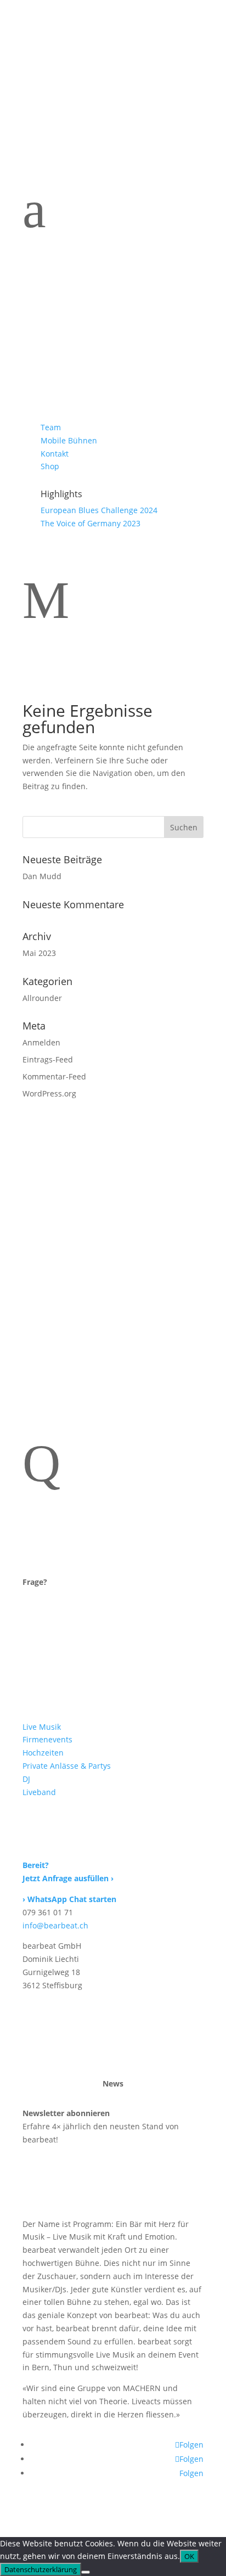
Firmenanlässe (89, 320)
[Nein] (86, 2572)
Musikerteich (84, 306)
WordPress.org (49, 1093)
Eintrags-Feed (48, 1059)
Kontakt (55, 454)
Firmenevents (47, 1739)
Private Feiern (87, 349)
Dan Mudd (42, 876)
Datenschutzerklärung (41, 2569)
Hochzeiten (78, 335)
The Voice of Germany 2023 (91, 523)
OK (189, 2556)
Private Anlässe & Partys (67, 1766)
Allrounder (42, 998)
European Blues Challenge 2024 (99, 510)
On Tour (67, 392)
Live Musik (42, 1727)
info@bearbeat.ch (55, 1925)
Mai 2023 (39, 953)
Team (51, 427)
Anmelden (41, 1042)
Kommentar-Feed (54, 1076)
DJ (48, 363)
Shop (50, 466)
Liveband (71, 378)
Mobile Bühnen (69, 440)
